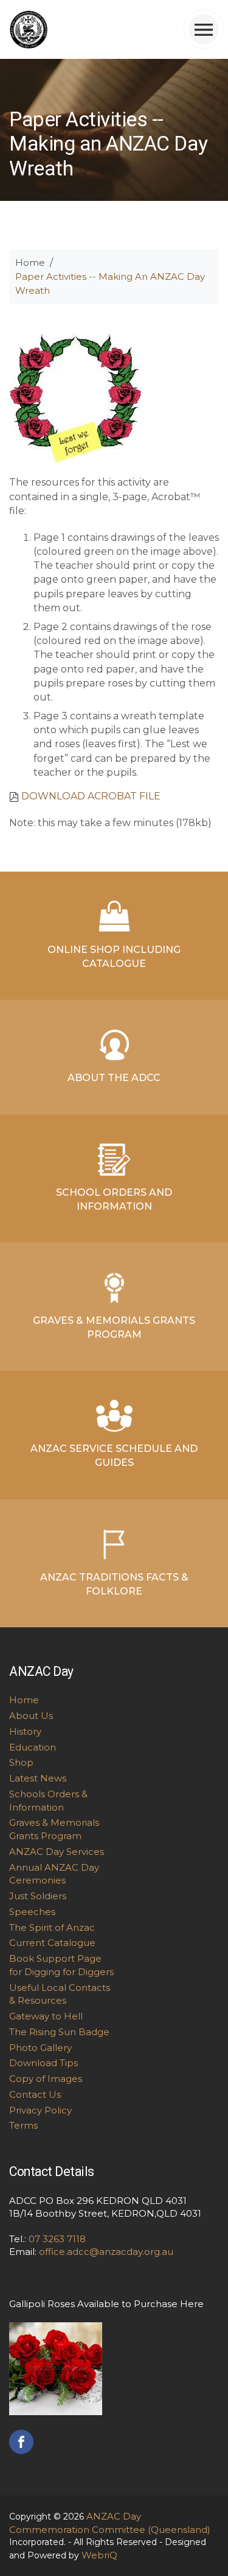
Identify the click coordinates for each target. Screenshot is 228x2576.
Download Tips (43, 2063)
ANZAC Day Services (57, 1852)
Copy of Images (46, 2079)
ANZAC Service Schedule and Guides (114, 1456)
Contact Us (35, 2094)
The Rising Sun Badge (59, 2032)
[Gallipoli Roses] (56, 2368)
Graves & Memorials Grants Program (114, 1327)
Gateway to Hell (46, 2016)
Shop (21, 1762)
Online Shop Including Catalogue (114, 957)
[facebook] (21, 2441)
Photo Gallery (40, 2048)
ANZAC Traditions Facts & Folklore (114, 1584)
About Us (31, 1716)
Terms (23, 2125)
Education (33, 1747)
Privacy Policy (40, 2110)
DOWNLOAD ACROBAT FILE (91, 796)
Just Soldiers (38, 1896)
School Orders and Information (114, 1199)
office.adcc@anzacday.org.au (106, 2252)
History (25, 1731)
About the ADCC (114, 1078)
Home (30, 263)
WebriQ (99, 2555)
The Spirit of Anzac (52, 1927)
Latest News (38, 1778)
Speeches (32, 1912)
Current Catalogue (52, 1943)
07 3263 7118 (57, 2239)
